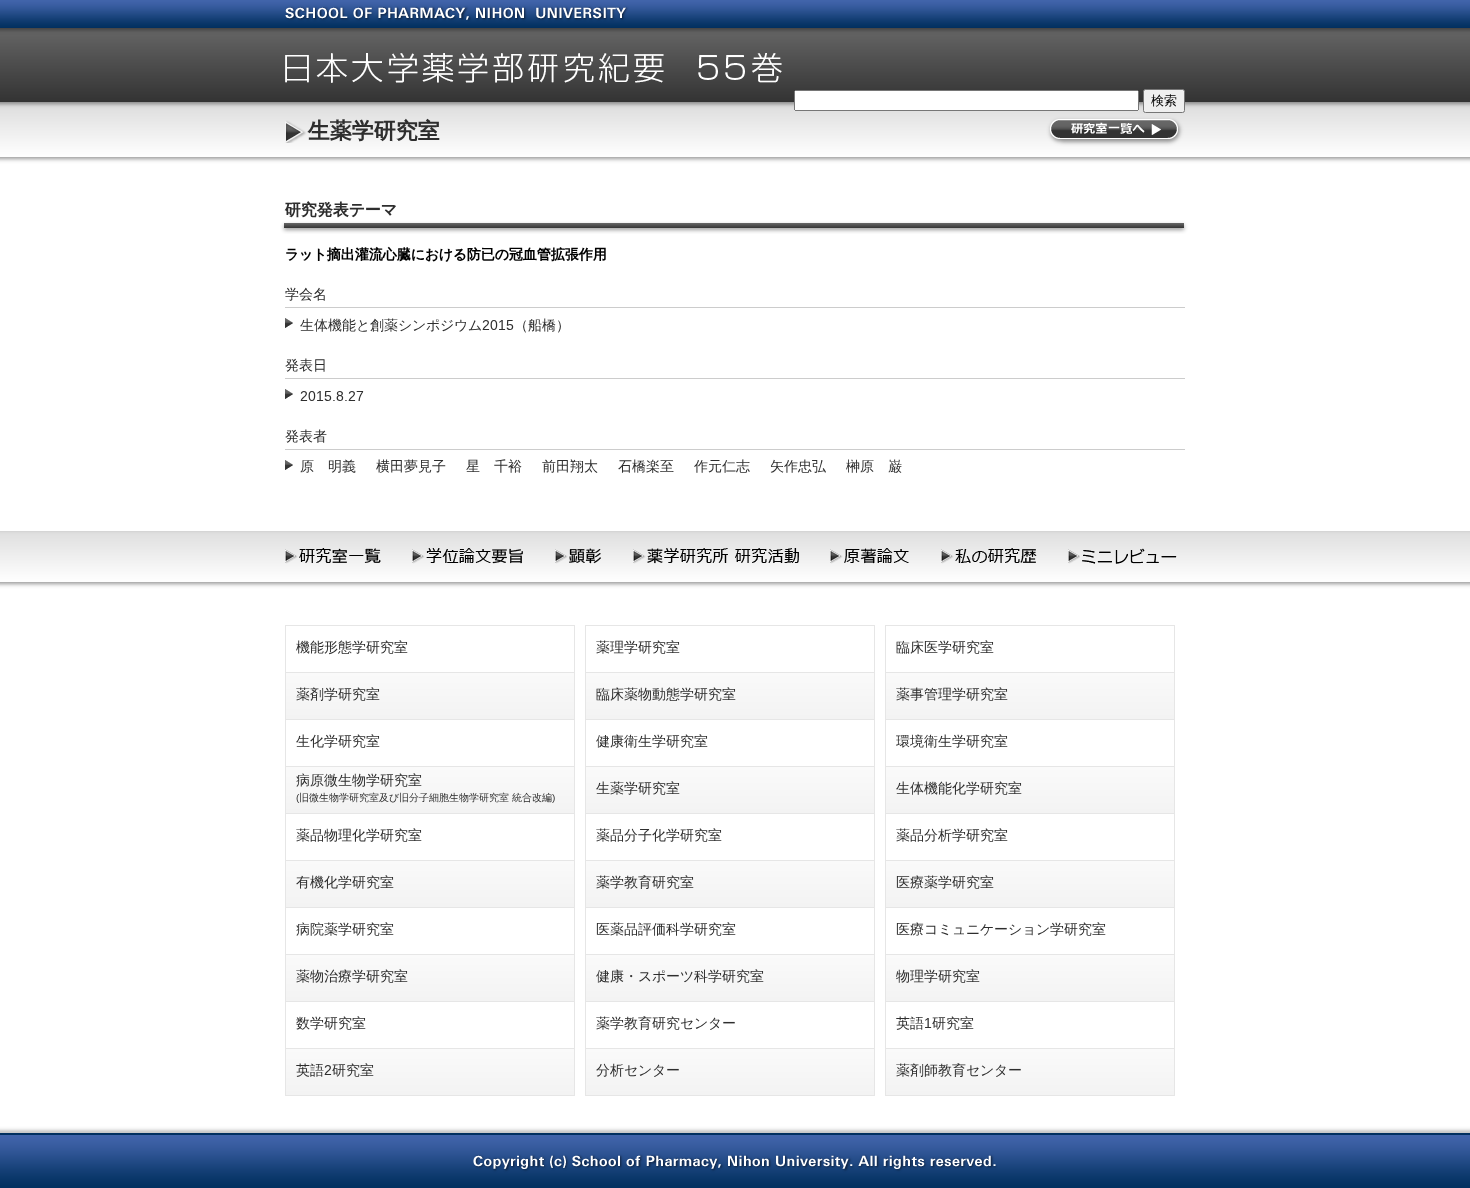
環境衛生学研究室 (952, 741)
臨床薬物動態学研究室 (666, 694)
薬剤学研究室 (338, 694)
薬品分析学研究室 (952, 835)
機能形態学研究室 (352, 647)
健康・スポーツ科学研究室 (680, 976)
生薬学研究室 (374, 130)
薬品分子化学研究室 (659, 835)
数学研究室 (331, 1023)
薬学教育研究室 (645, 882)
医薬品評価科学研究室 (666, 929)
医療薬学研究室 (945, 882)
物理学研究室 (938, 976)
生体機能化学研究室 (959, 788)
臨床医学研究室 (945, 647)
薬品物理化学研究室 (359, 835)
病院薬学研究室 (345, 929)
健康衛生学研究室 (652, 741)
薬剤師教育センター (959, 1070)
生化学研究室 (338, 741)
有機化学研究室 (345, 882)
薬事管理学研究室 (952, 694)
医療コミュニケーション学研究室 (1001, 929)
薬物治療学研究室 (352, 976)
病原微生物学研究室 (425, 787)
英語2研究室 (335, 1070)
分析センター (638, 1070)
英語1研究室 (935, 1023)
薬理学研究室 (638, 647)
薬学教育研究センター (666, 1023)
